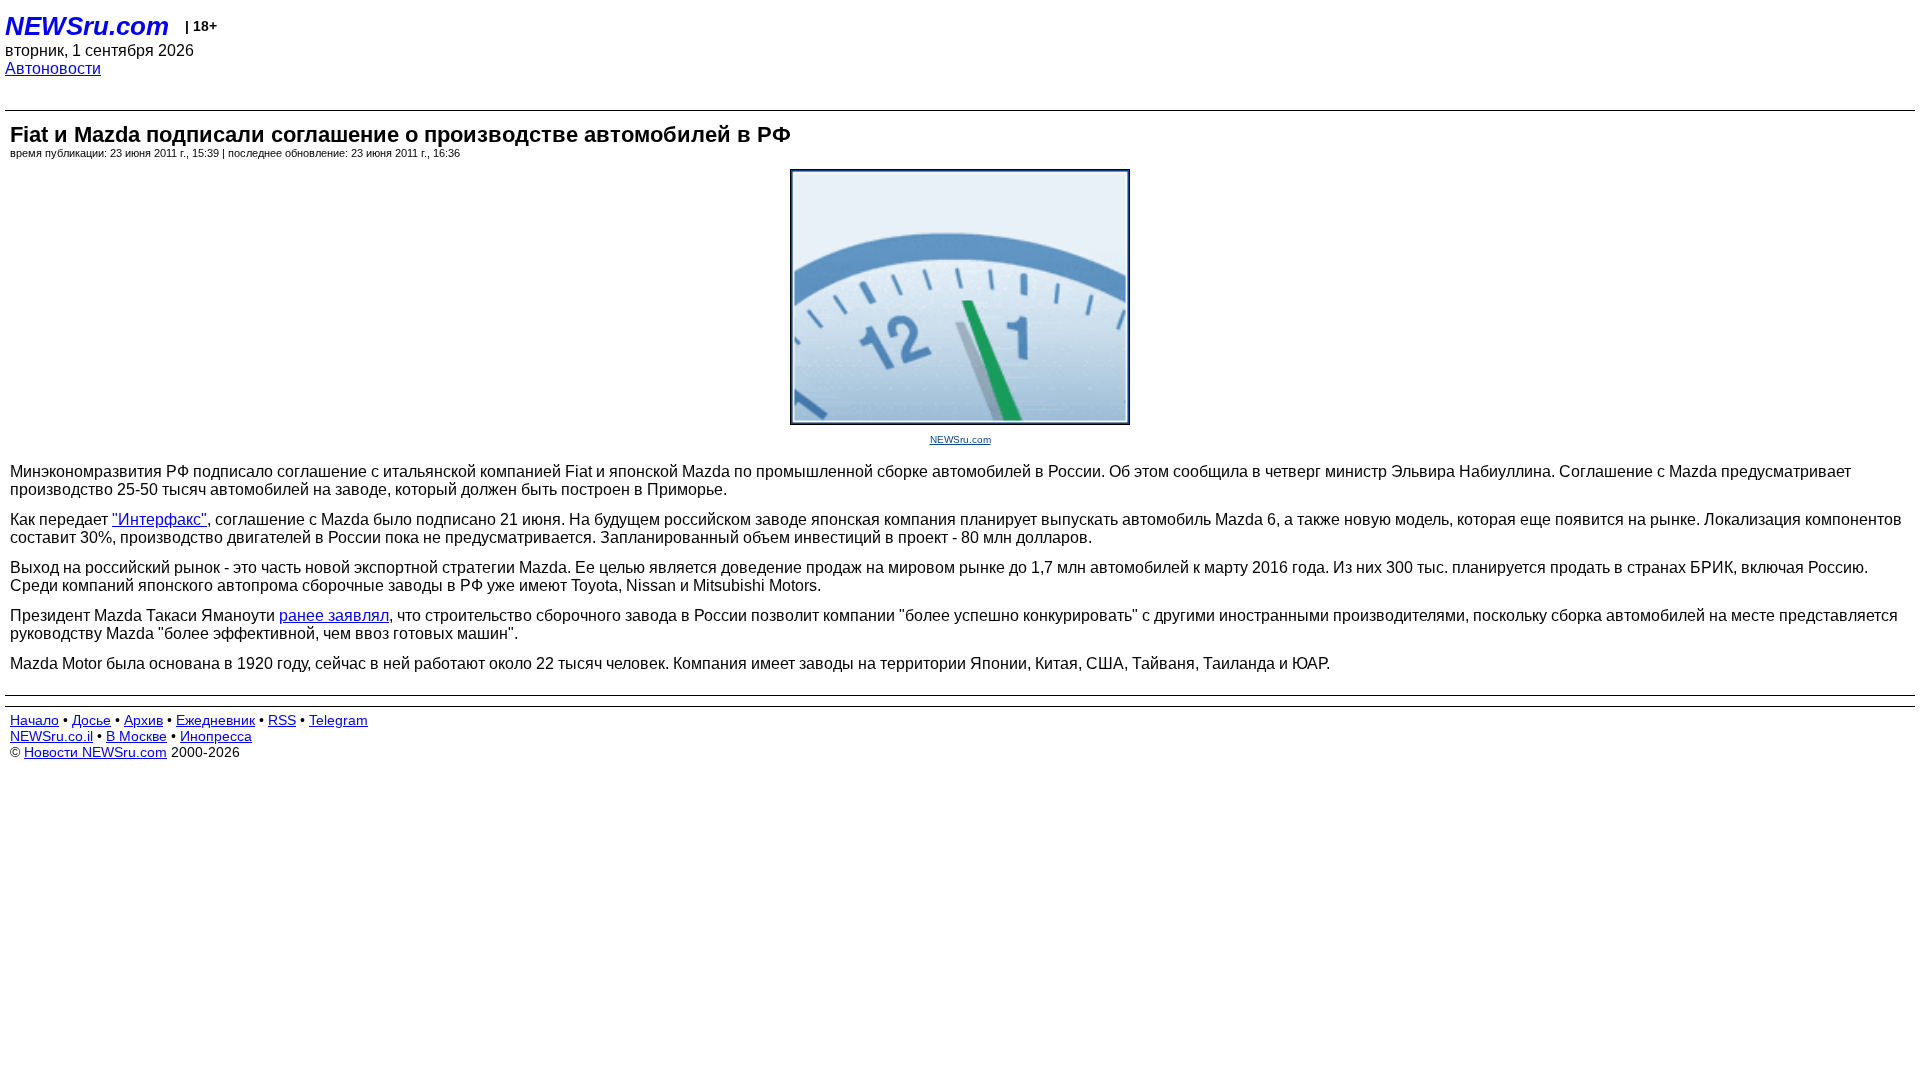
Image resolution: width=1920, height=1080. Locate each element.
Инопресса (216, 736)
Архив (143, 720)
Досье (91, 720)
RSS (282, 720)
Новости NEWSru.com (95, 752)
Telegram (338, 720)
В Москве (136, 736)
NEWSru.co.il (51, 736)
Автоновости (53, 68)
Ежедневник (215, 720)
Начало (34, 720)
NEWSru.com (87, 26)
